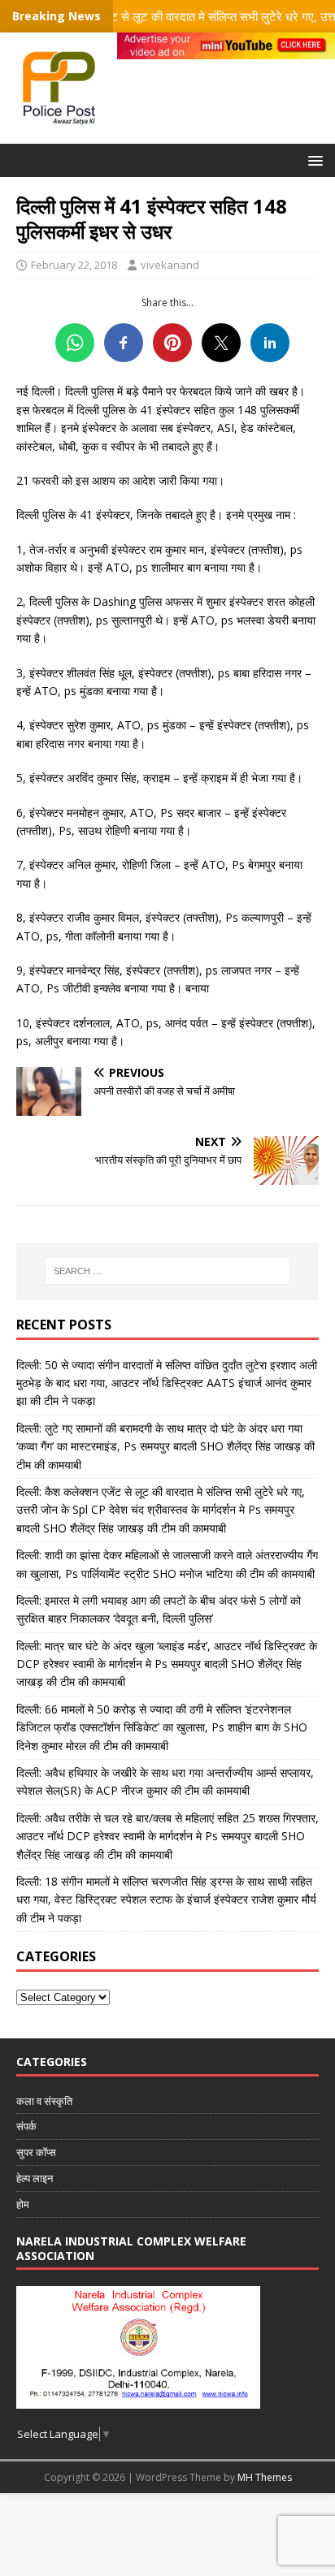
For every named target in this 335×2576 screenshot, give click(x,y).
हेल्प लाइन (35, 2178)
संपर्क (26, 2126)
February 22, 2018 (74, 265)
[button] (313, 160)
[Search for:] (168, 1271)
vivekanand (170, 265)
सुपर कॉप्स (36, 2152)
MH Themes (265, 2477)
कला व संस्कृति (44, 2101)
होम (23, 2204)
